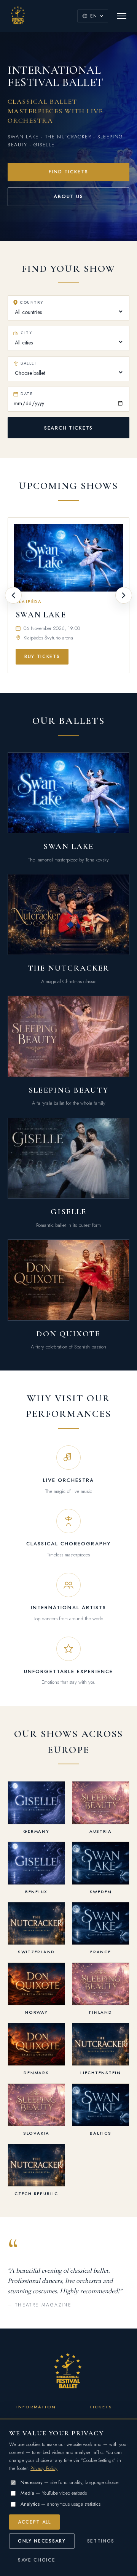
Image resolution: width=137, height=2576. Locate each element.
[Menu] (122, 16)
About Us (68, 196)
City (26, 333)
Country (31, 302)
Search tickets (68, 428)
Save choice (37, 2560)
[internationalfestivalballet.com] (18, 16)
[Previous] (13, 595)
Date (27, 394)
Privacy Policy (44, 2468)
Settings (101, 2541)
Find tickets (68, 172)
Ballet (29, 363)
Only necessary (42, 2541)
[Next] (124, 595)
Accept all (34, 2522)
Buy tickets (42, 657)
